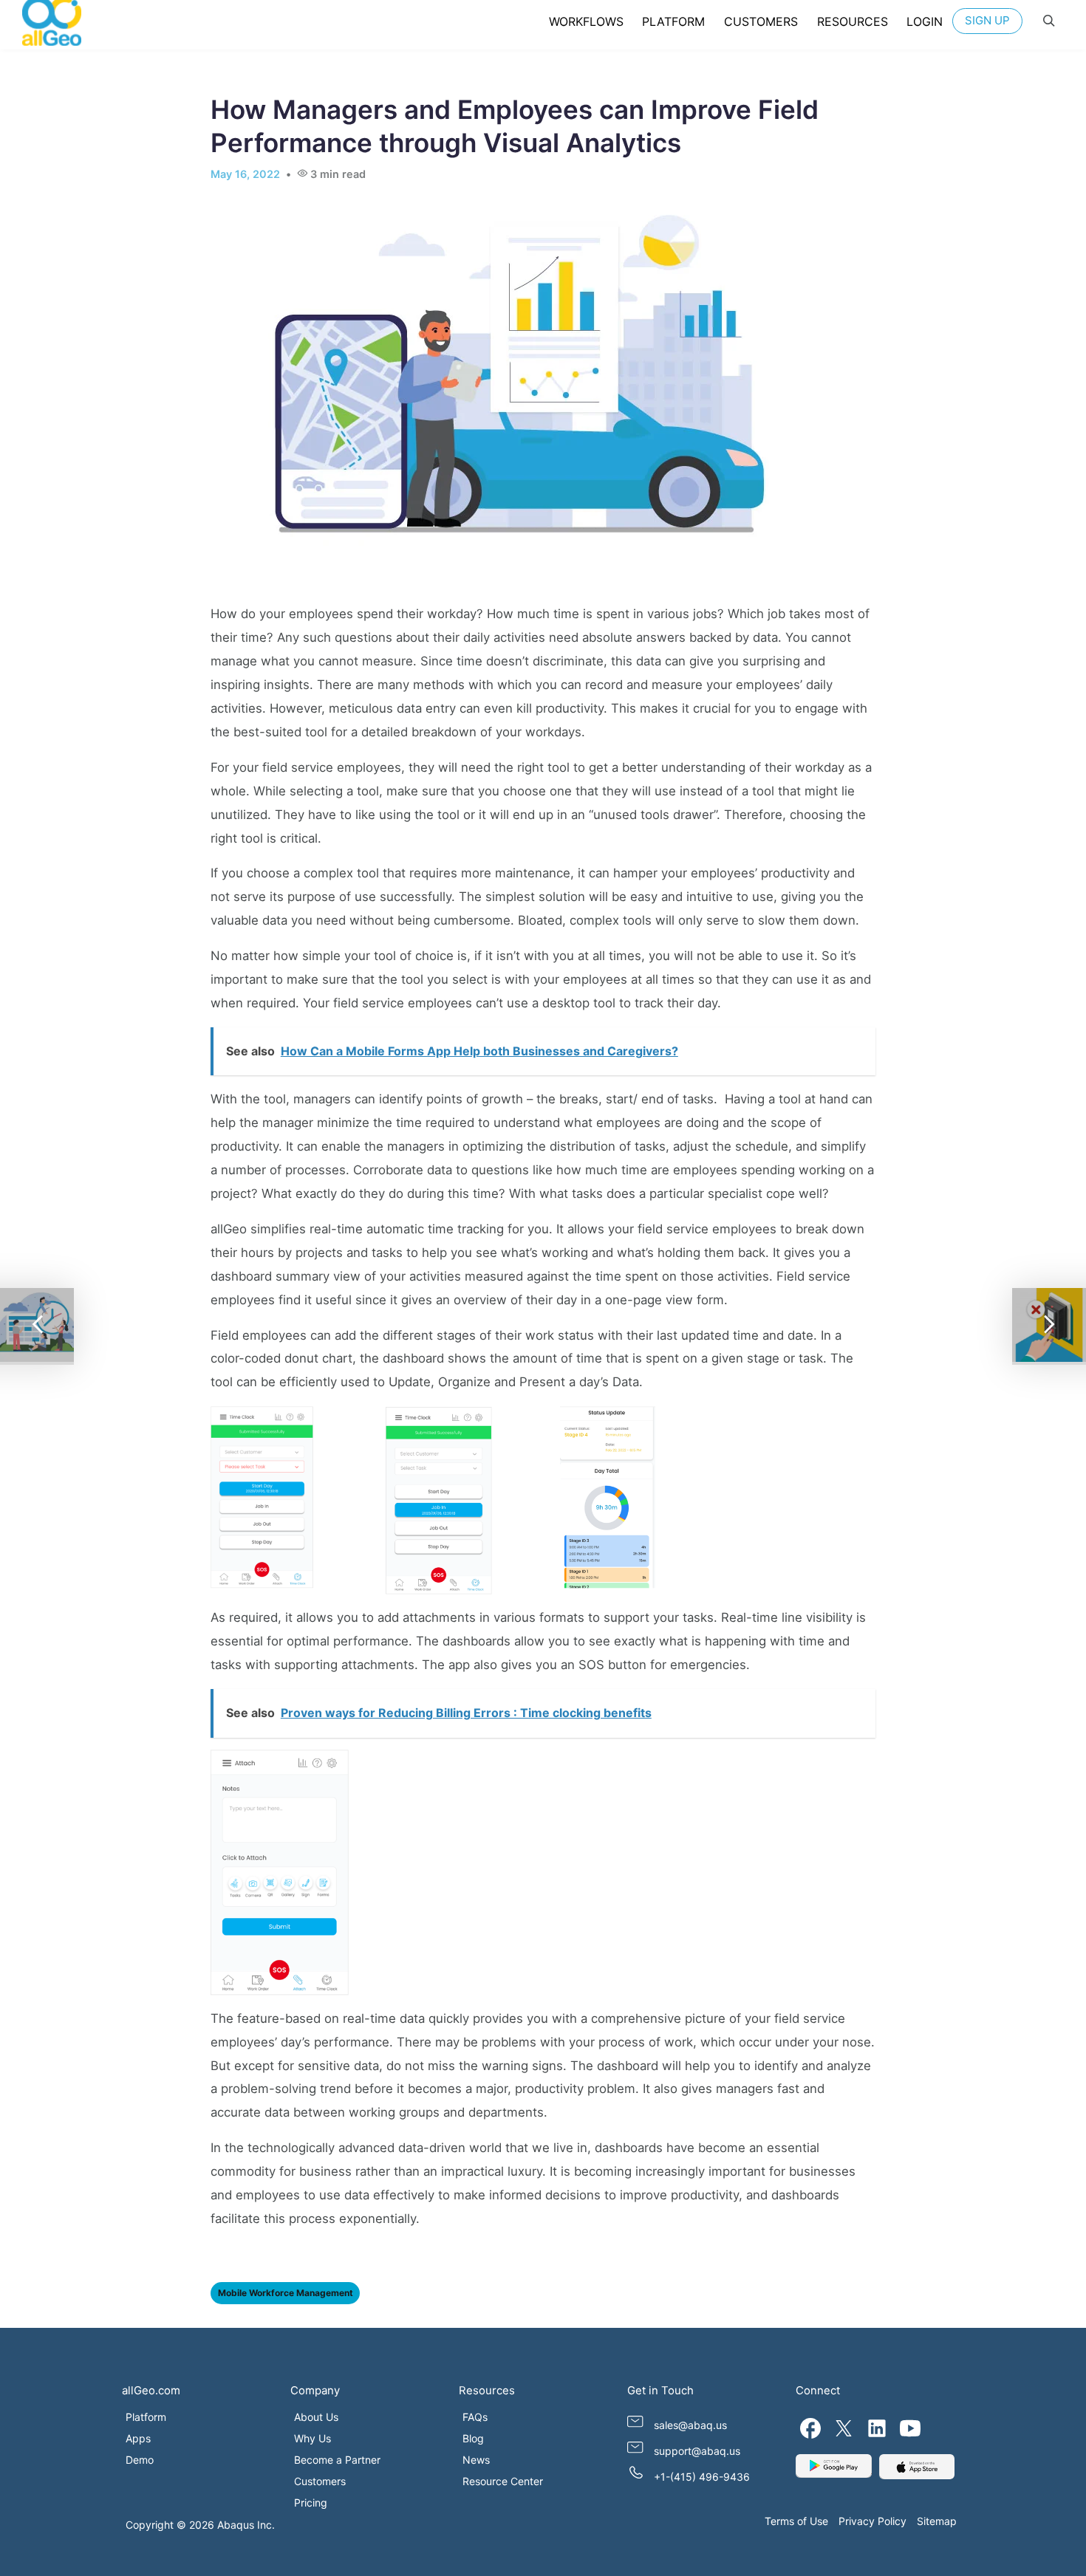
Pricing (311, 2503)
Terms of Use (796, 2521)
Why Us (313, 2438)
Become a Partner (337, 2460)
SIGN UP (987, 20)
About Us (316, 2417)
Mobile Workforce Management (286, 2293)
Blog (473, 2438)
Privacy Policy (872, 2521)
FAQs (475, 2417)
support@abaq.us (697, 2451)
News (476, 2460)
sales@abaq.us (690, 2425)
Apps (138, 2438)
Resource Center (503, 2481)
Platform (146, 2417)
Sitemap (937, 2521)
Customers (320, 2481)
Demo (140, 2460)
